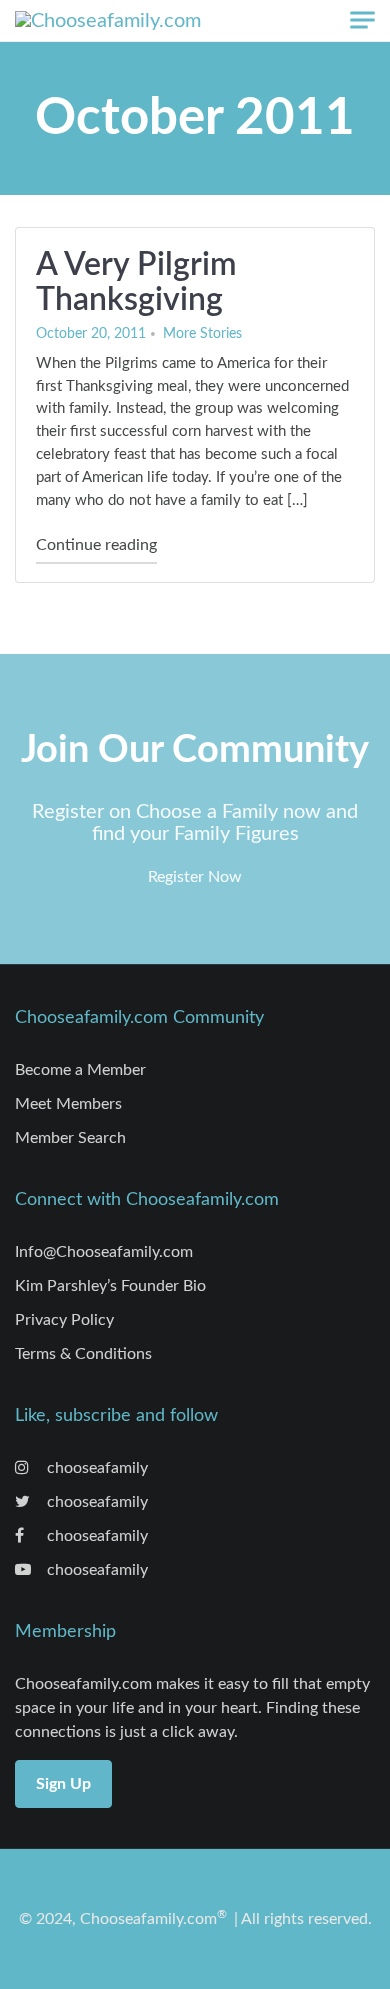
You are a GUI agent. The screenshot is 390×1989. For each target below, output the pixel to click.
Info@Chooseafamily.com (104, 1252)
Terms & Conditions (83, 1354)
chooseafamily (95, 1468)
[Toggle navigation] (362, 20)
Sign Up (63, 1784)
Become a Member (80, 1070)
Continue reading (96, 544)
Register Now (195, 877)
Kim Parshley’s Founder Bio (110, 1286)
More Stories (202, 333)
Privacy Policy (64, 1320)
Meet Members (68, 1104)
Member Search (70, 1138)
